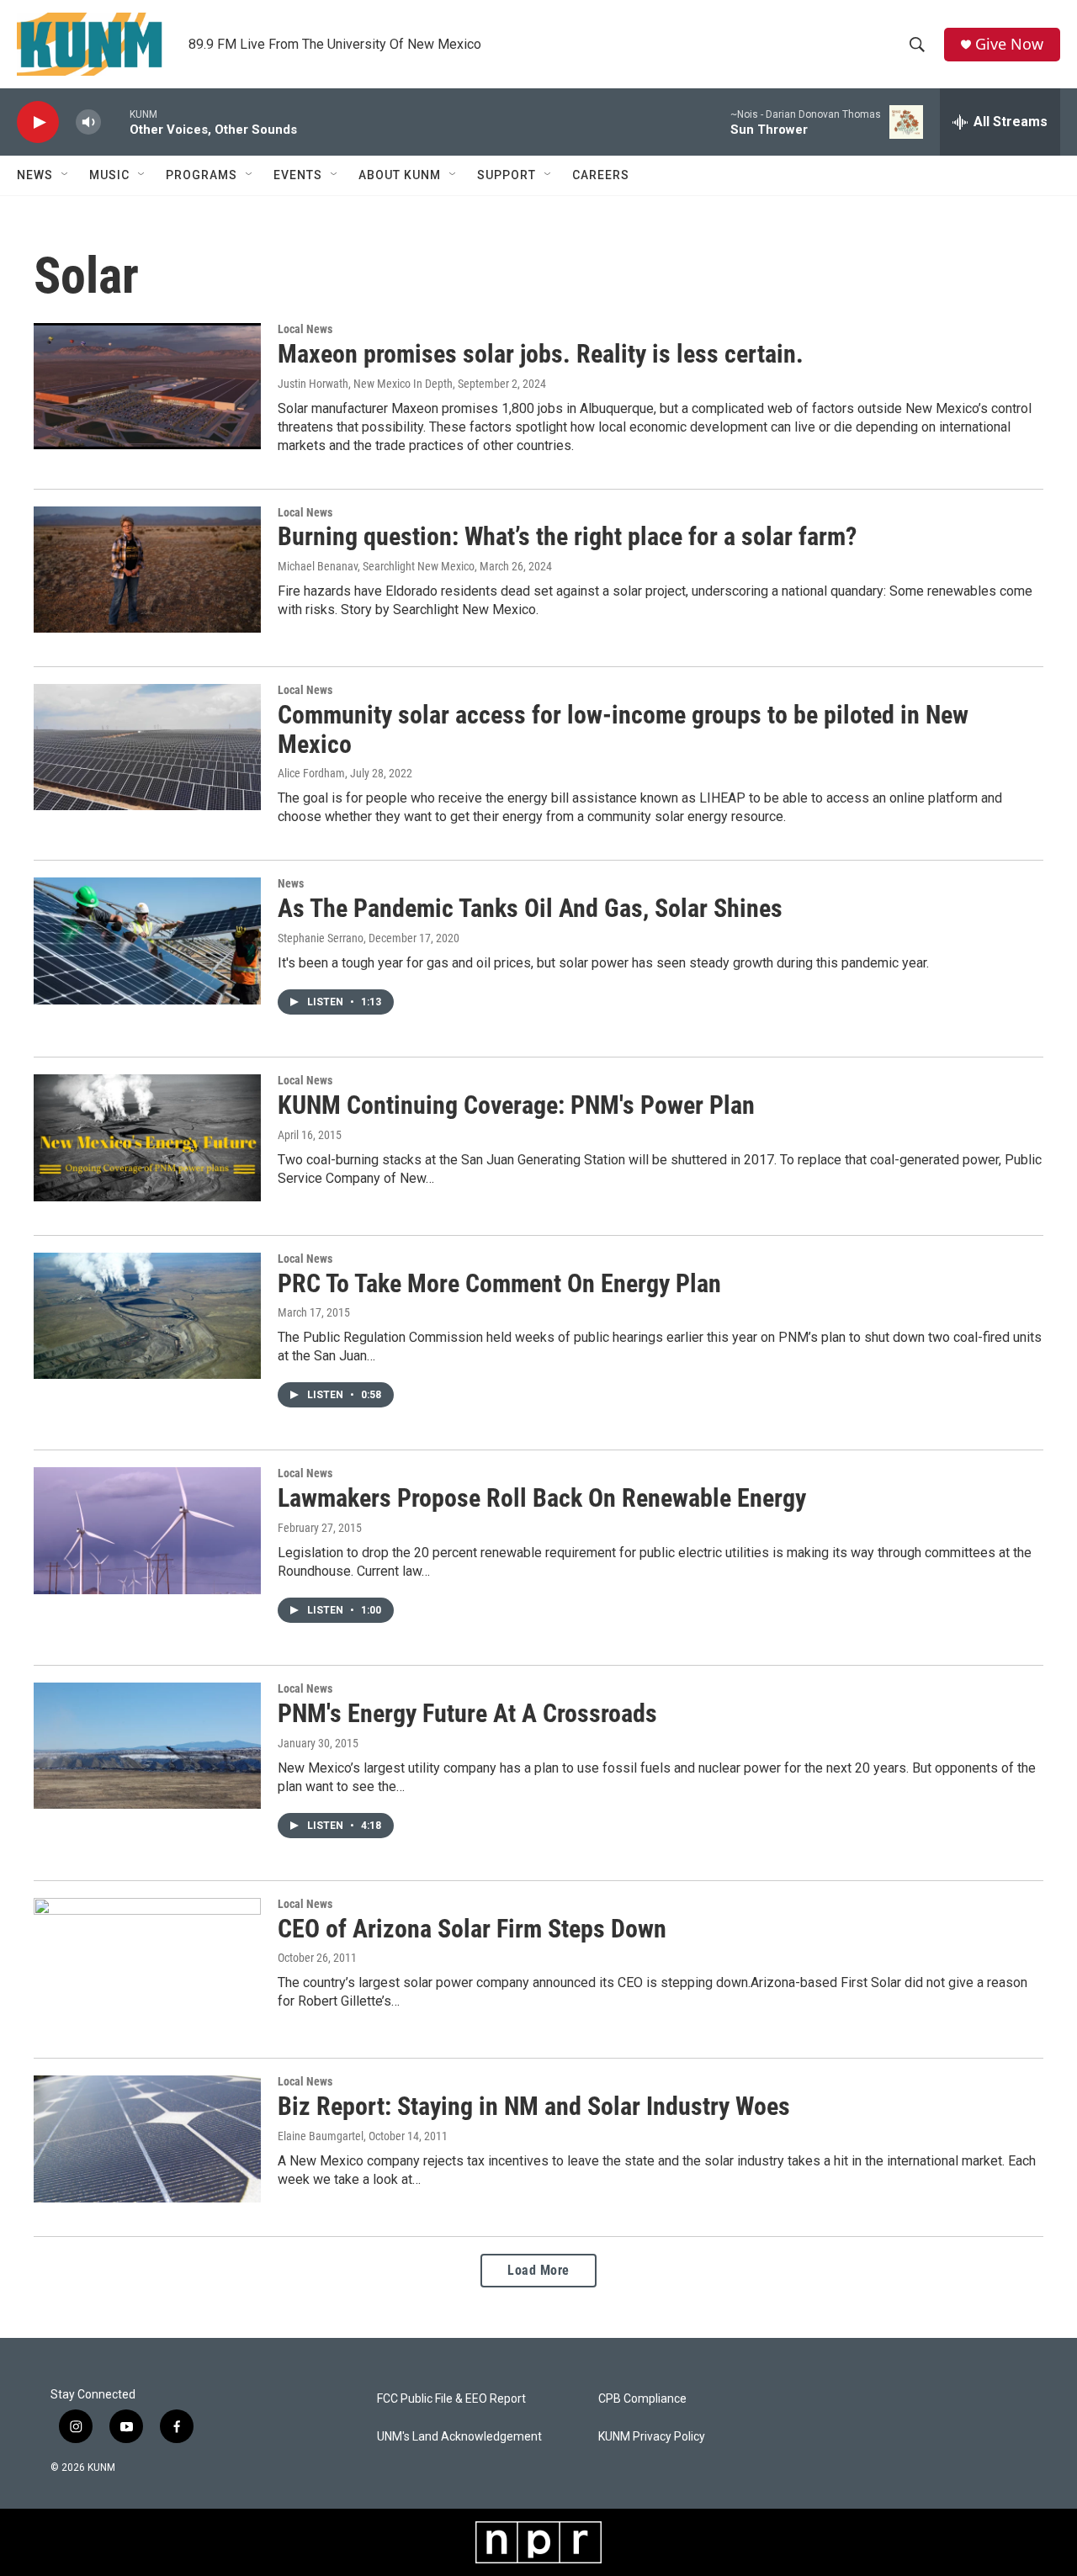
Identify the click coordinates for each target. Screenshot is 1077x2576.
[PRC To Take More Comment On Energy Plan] (147, 1316)
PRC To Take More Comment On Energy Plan (499, 1283)
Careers (601, 175)
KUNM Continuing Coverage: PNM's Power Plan (516, 1105)
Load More (538, 2270)
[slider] (115, 122)
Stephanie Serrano (321, 938)
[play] (38, 122)
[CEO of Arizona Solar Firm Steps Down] (147, 1961)
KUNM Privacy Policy (652, 2437)
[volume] (88, 122)
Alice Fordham (311, 773)
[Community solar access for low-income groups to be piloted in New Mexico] (147, 747)
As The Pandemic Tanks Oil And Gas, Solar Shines (530, 908)
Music (109, 175)
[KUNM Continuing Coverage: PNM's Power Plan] (147, 1137)
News (35, 175)
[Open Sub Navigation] (66, 175)
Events (298, 175)
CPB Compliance (642, 2399)
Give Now (1009, 44)
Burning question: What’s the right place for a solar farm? (567, 536)
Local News (305, 329)
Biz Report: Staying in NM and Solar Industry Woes (534, 2106)
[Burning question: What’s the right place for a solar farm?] (147, 570)
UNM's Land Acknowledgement (459, 2437)
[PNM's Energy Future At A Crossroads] (147, 1746)
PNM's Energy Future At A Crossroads (467, 1713)
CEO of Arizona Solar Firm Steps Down (472, 1929)
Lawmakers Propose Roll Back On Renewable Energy (542, 1498)
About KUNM (400, 175)
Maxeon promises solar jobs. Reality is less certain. (541, 354)
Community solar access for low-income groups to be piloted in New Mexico (623, 729)
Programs (202, 175)
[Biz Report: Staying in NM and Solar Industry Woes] (147, 2139)
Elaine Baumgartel (321, 2136)
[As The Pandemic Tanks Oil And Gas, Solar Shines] (147, 941)
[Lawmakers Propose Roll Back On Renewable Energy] (147, 1530)
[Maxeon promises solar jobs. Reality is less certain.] (147, 386)
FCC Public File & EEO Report (451, 2399)
